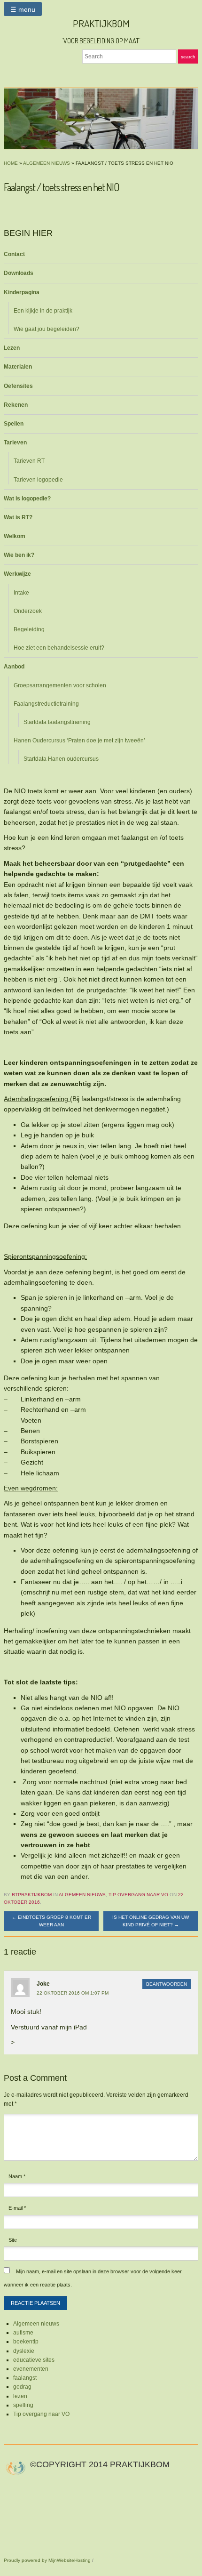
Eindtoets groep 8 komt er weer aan (51, 1921)
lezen (20, 2396)
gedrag (22, 2387)
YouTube (112, 72)
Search (188, 57)
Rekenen (16, 405)
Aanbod (14, 667)
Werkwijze (17, 574)
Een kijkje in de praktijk (43, 311)
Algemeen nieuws (47, 163)
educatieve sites (34, 2360)
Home (11, 163)
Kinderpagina (22, 292)
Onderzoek (28, 611)
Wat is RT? (18, 517)
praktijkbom (101, 23)
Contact (14, 254)
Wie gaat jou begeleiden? (47, 329)
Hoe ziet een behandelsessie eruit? (59, 648)
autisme (23, 2333)
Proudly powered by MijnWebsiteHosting (47, 2560)
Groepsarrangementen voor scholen (60, 685)
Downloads (19, 273)
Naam (17, 2176)
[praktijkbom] (101, 119)
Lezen (12, 348)
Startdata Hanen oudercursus (61, 759)
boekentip (26, 2342)
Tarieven (15, 443)
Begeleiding (29, 629)
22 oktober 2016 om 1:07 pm (73, 1993)
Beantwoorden (167, 1984)
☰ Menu (23, 9)
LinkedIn (101, 72)
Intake (21, 593)
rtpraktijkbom (32, 1895)
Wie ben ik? (19, 555)
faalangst (25, 2378)
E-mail (17, 2208)
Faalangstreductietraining (46, 704)
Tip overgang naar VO (138, 1895)
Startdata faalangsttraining (57, 722)
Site (13, 2240)
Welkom (15, 536)
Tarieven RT (29, 461)
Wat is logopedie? (27, 499)
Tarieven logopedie (38, 480)
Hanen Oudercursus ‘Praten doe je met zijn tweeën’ (79, 741)
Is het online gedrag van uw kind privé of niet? (151, 1921)
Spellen (14, 424)
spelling (23, 2405)
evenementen (31, 2369)
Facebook (90, 72)
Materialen (18, 367)
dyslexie (24, 2351)
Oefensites (18, 386)
